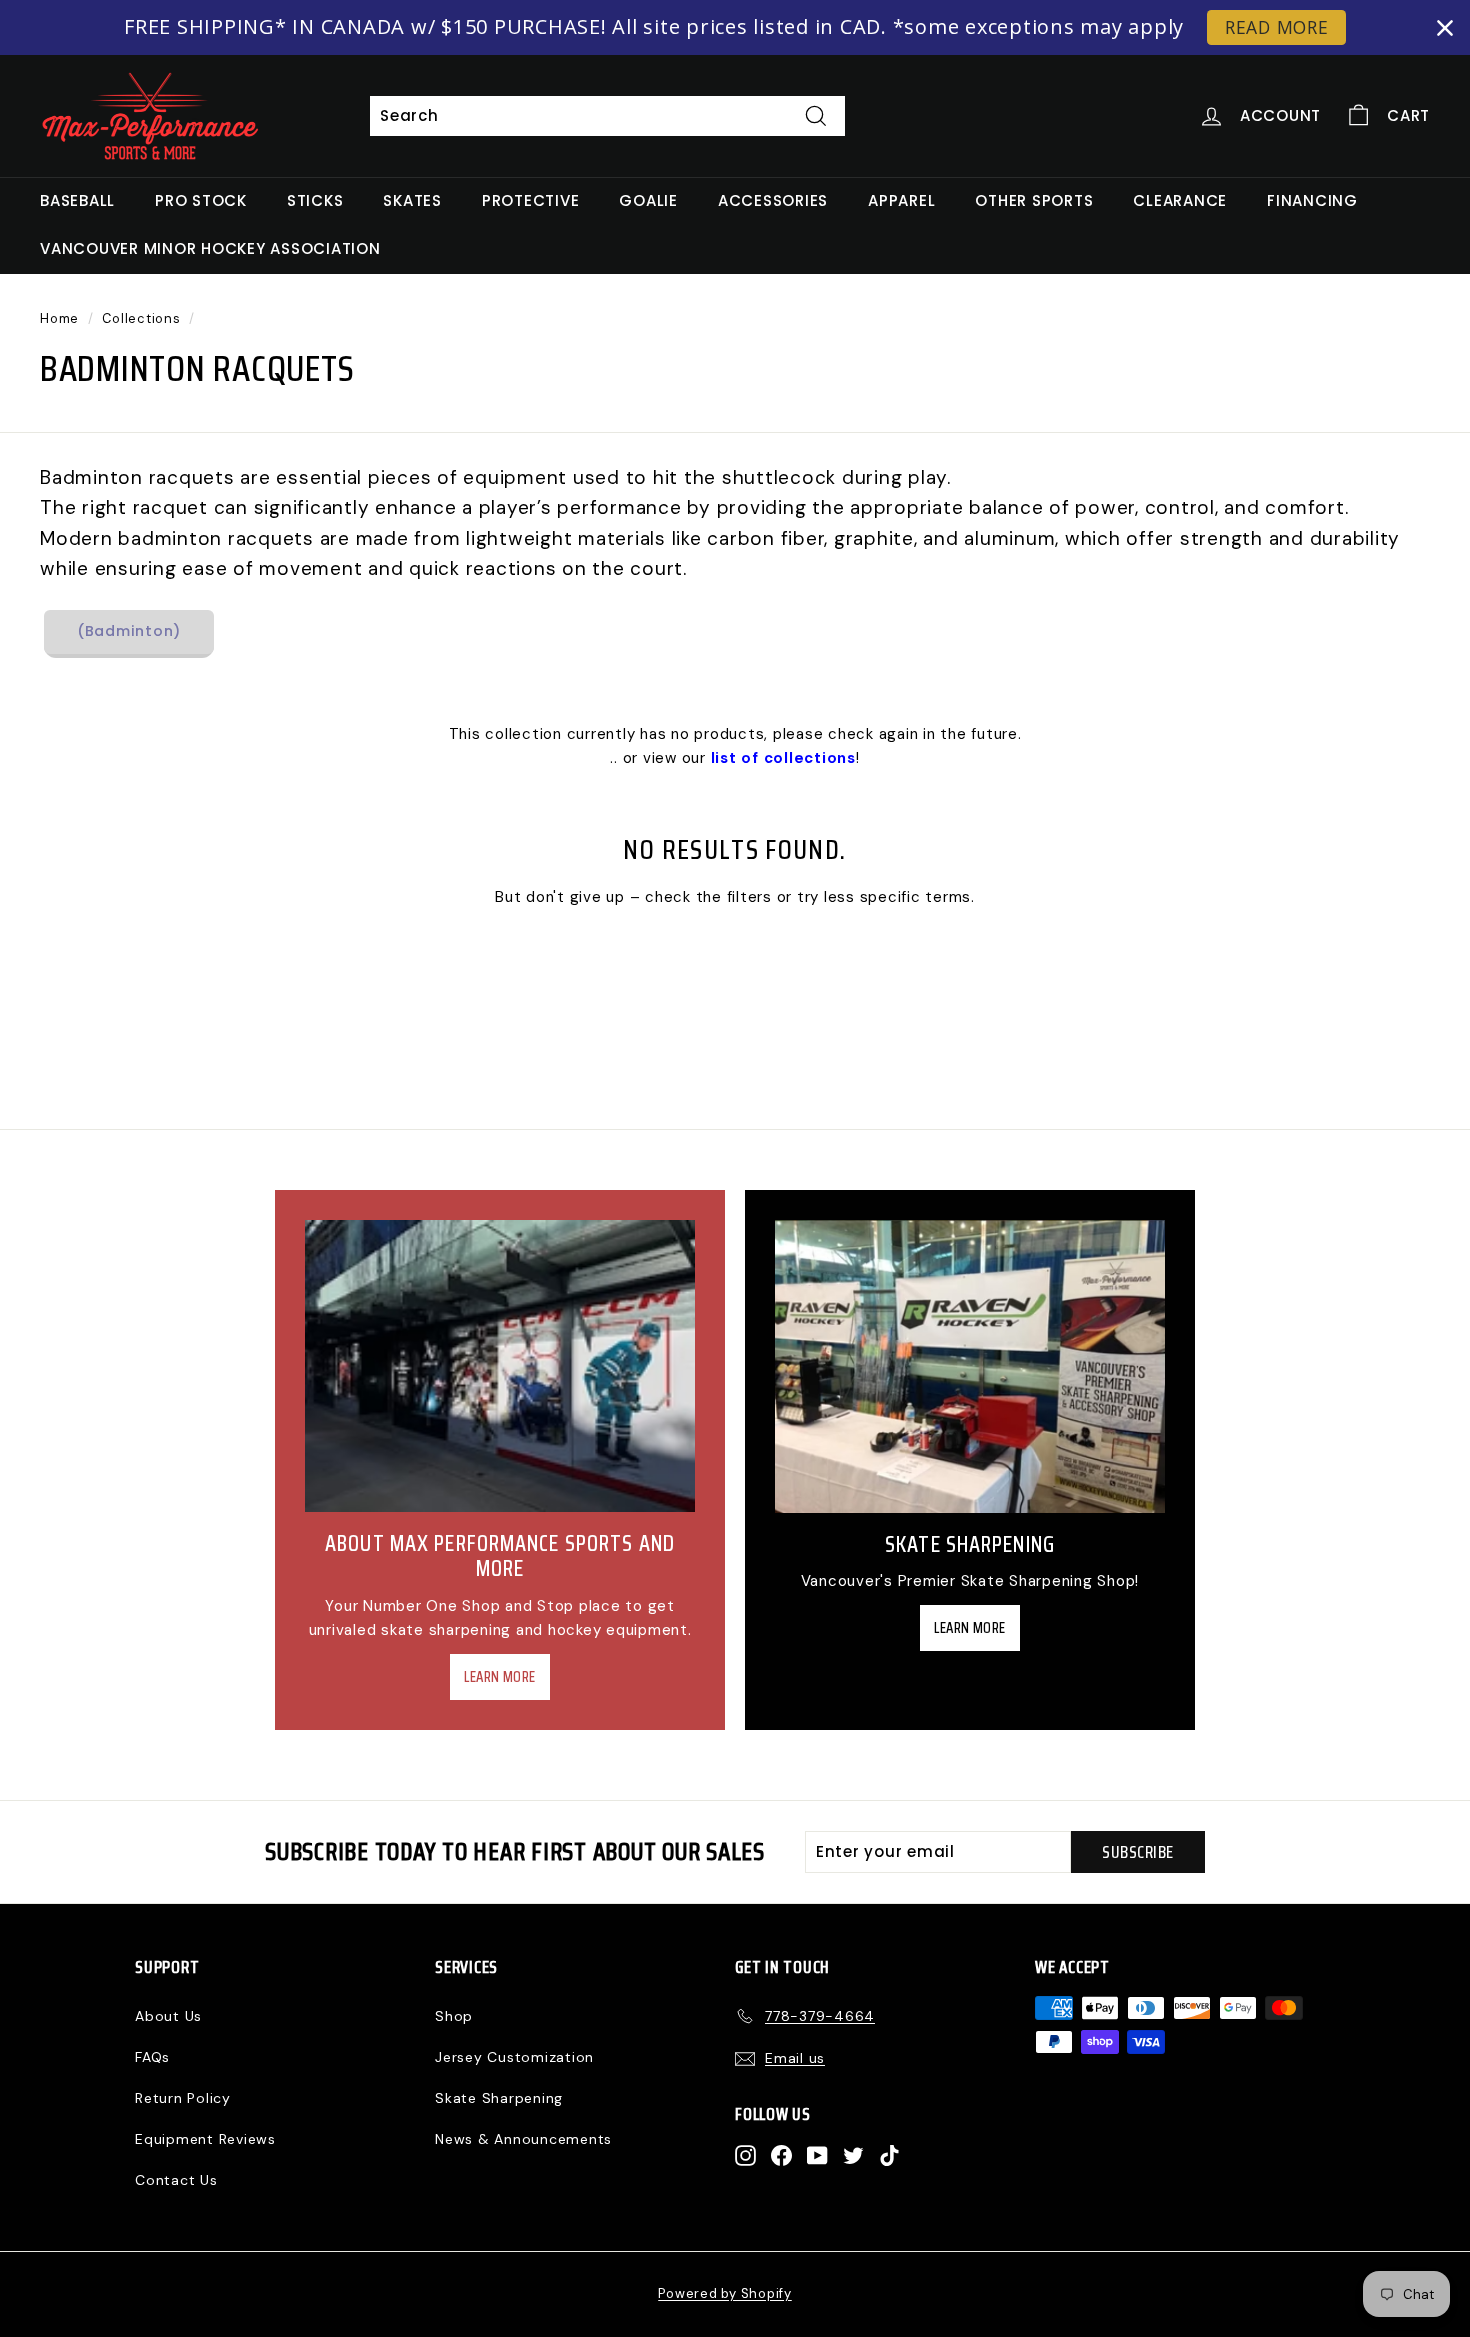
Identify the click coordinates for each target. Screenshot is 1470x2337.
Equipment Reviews (205, 2139)
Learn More (500, 1677)
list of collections (783, 758)
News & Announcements (523, 2139)
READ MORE (1277, 27)
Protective (531, 200)
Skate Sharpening (499, 2098)
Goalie (648, 200)
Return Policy (183, 2098)
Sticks (315, 200)
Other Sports (1034, 200)
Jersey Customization (514, 2057)
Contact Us (176, 2180)
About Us (168, 2016)
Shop (454, 2016)
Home (59, 318)
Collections (141, 318)
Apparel (901, 200)
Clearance (1180, 200)
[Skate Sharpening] (970, 1366)
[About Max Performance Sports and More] (500, 1366)
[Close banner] (1445, 28)
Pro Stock (201, 200)
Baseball (77, 200)
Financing (1312, 200)
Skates (412, 200)
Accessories (773, 200)
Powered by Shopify (725, 2293)
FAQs (152, 2057)
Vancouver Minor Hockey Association (210, 248)
